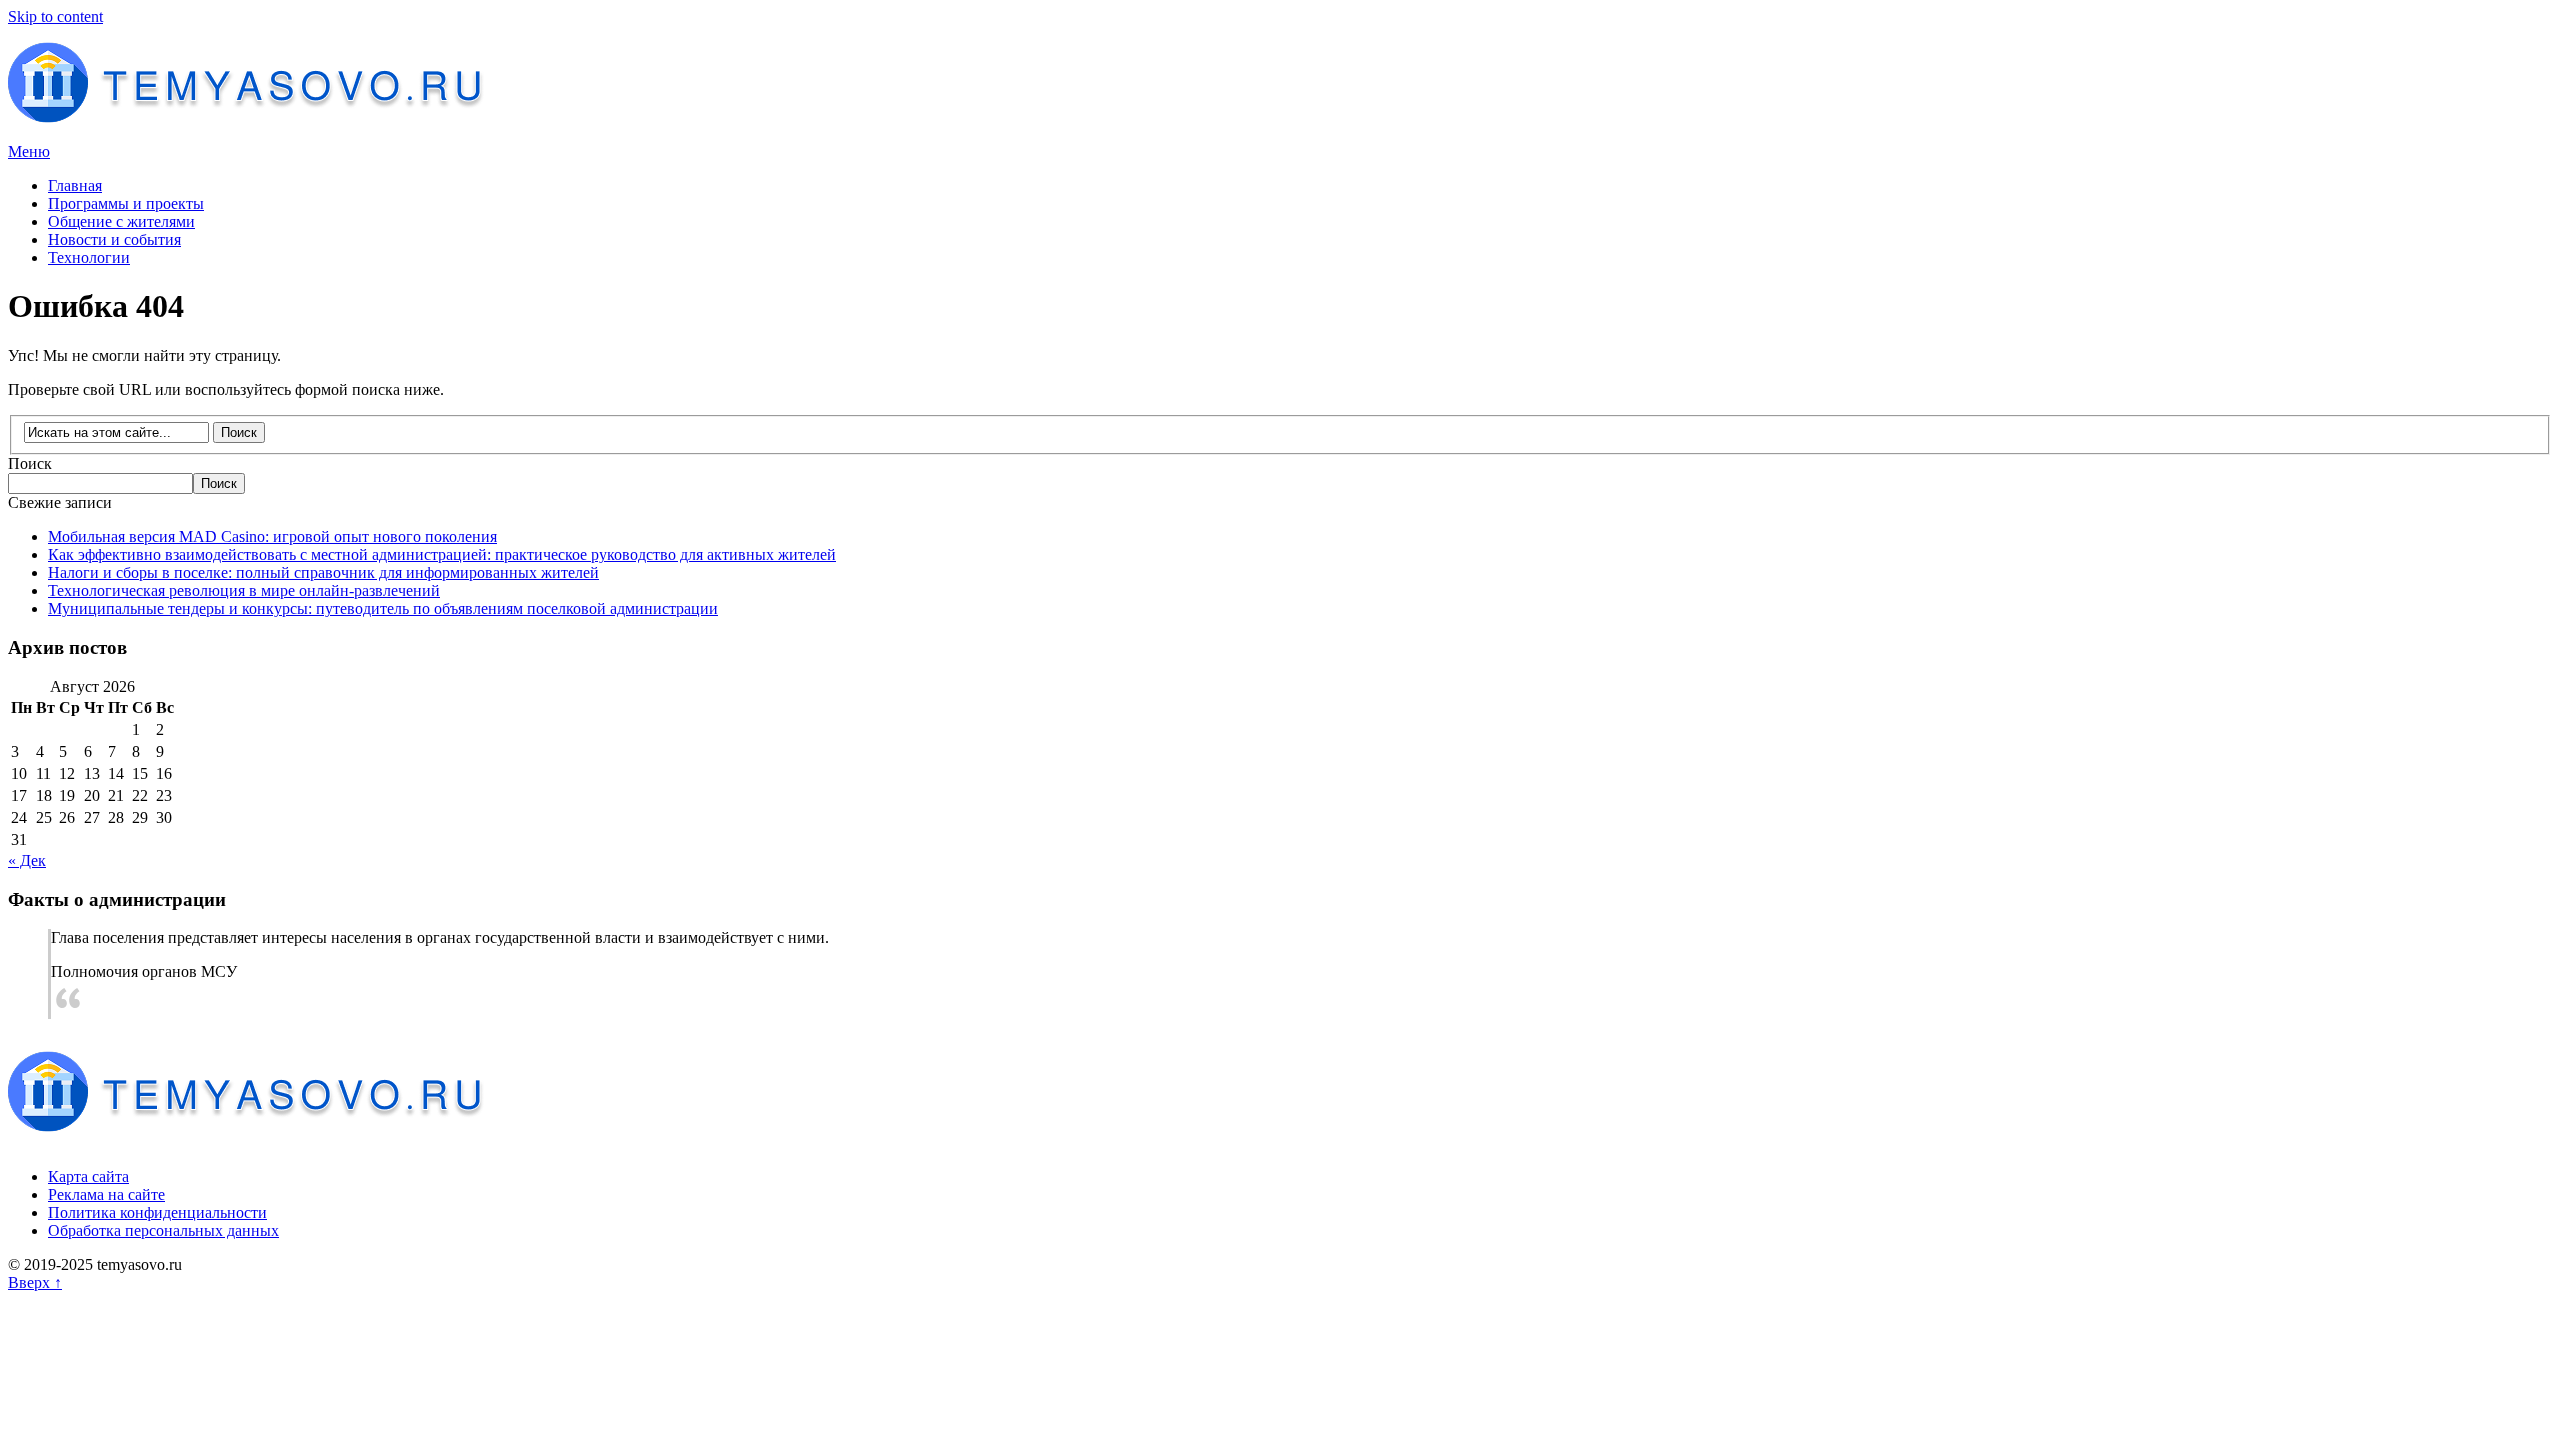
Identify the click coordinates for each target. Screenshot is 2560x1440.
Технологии (89, 257)
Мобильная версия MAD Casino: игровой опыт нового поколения (272, 536)
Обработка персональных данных (163, 1230)
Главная (75, 185)
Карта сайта (88, 1176)
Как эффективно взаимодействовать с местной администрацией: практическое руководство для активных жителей (442, 554)
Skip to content (55, 16)
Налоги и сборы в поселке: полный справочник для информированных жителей (323, 572)
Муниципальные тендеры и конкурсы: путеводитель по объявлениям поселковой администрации (383, 608)
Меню (29, 151)
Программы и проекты (126, 203)
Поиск (30, 463)
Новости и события (114, 239)
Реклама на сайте (106, 1194)
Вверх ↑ (35, 1282)
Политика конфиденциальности (157, 1212)
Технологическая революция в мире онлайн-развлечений (244, 590)
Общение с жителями (121, 221)
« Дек (27, 860)
